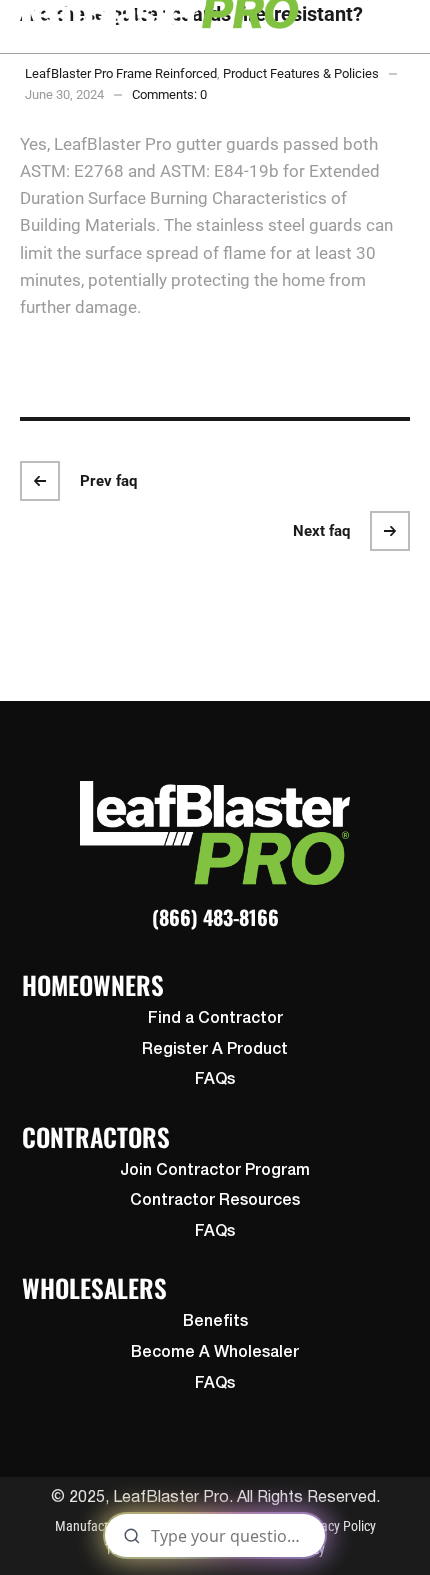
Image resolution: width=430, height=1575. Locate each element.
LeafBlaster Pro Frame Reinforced (121, 73)
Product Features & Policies (301, 73)
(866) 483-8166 (215, 917)
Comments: (169, 94)
